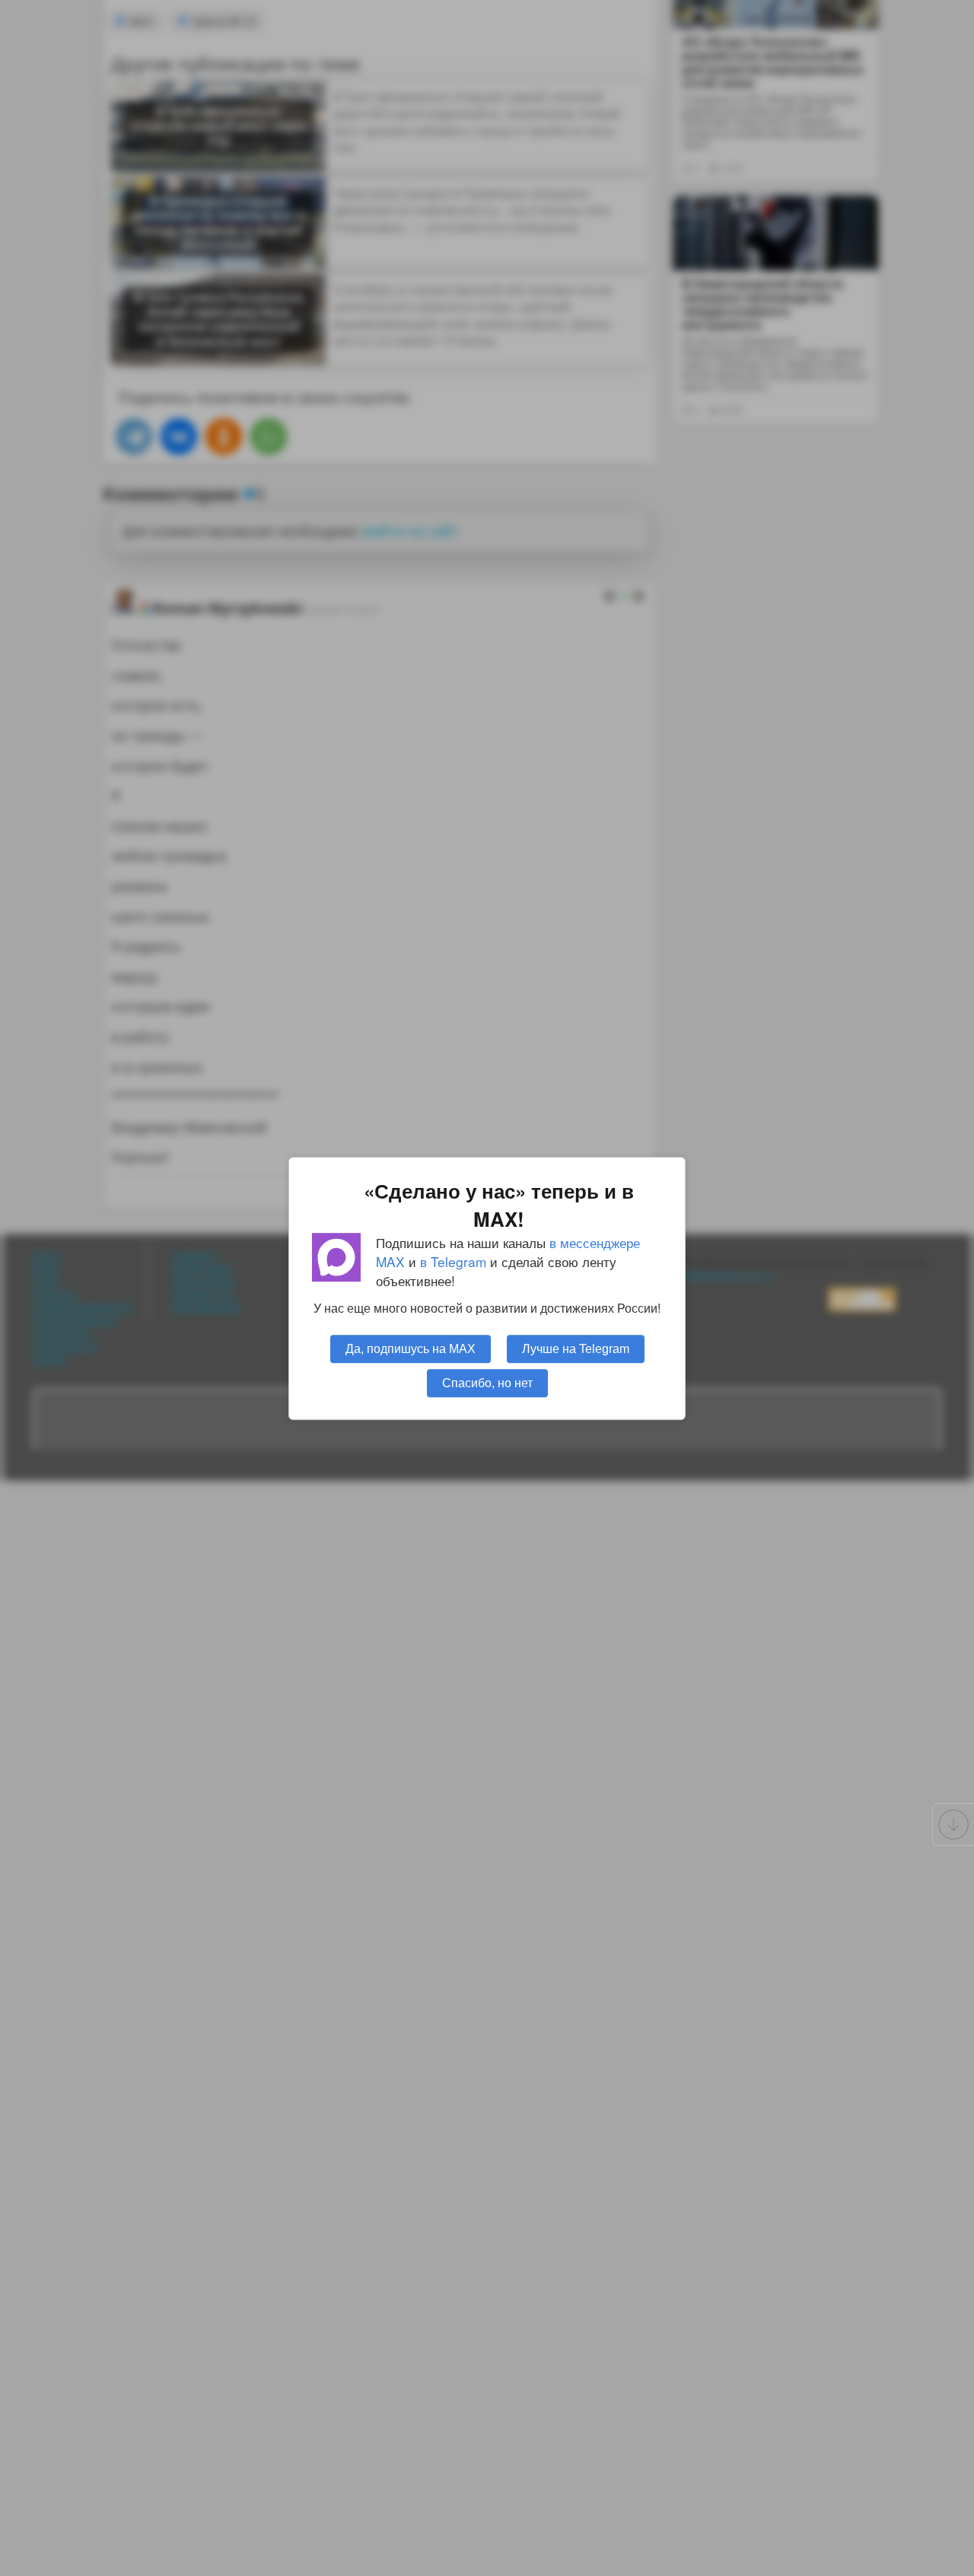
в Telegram (453, 1261)
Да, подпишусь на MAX (411, 1348)
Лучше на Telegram (576, 1348)
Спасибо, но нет (487, 1382)
